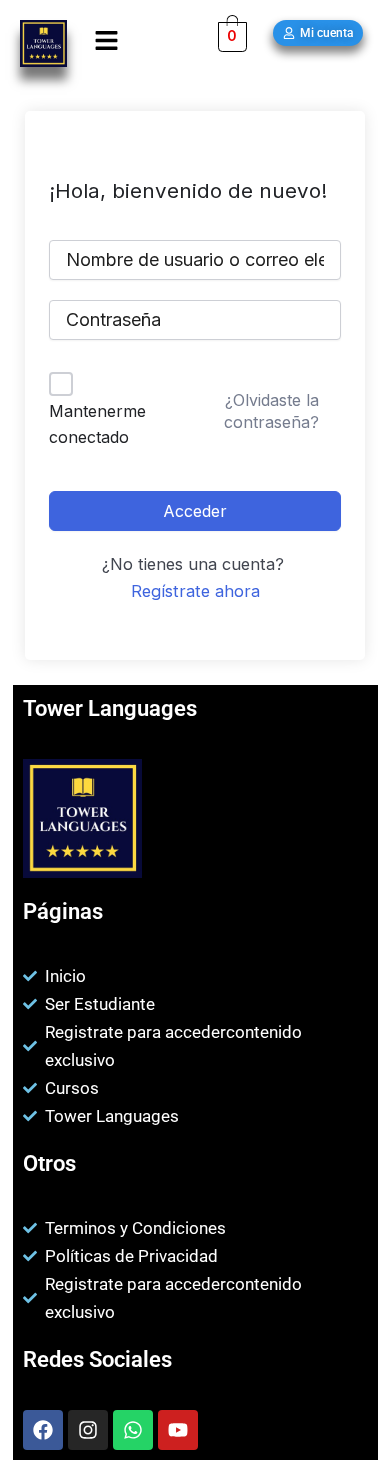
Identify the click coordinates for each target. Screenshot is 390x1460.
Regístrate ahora (195, 591)
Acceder (195, 511)
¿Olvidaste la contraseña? (271, 411)
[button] (107, 41)
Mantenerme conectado (97, 424)
